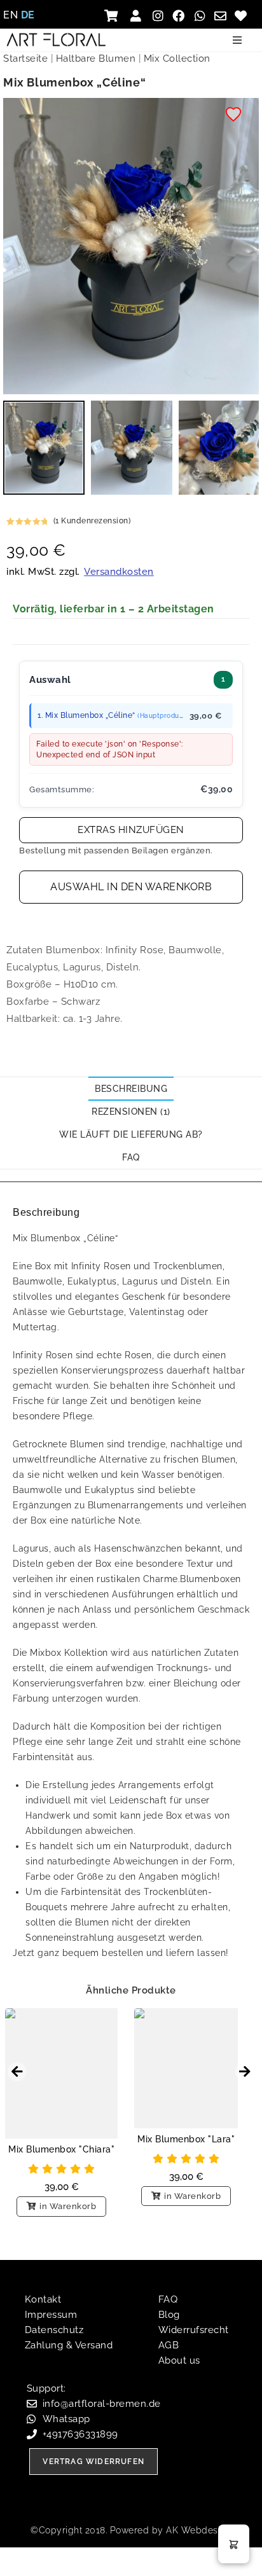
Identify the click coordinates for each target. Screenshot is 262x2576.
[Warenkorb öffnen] (115, 16)
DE (28, 15)
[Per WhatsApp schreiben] (201, 16)
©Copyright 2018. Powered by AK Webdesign (131, 2530)
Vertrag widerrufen (93, 2462)
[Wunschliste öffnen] (243, 16)
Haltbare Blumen (96, 59)
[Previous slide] (17, 2072)
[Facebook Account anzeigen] (180, 16)
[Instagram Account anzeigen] (159, 16)
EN (10, 15)
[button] (237, 40)
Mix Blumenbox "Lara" (186, 2139)
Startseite (25, 59)
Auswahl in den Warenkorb (131, 887)
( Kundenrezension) (92, 521)
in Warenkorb (68, 2206)
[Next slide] (245, 2072)
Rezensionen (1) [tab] (131, 1112)
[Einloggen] (138, 16)
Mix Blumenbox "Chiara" (61, 2149)
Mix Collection (177, 59)
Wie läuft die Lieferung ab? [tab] (131, 1134)
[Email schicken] (222, 16)
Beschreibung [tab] (131, 1089)
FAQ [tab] (131, 1157)
